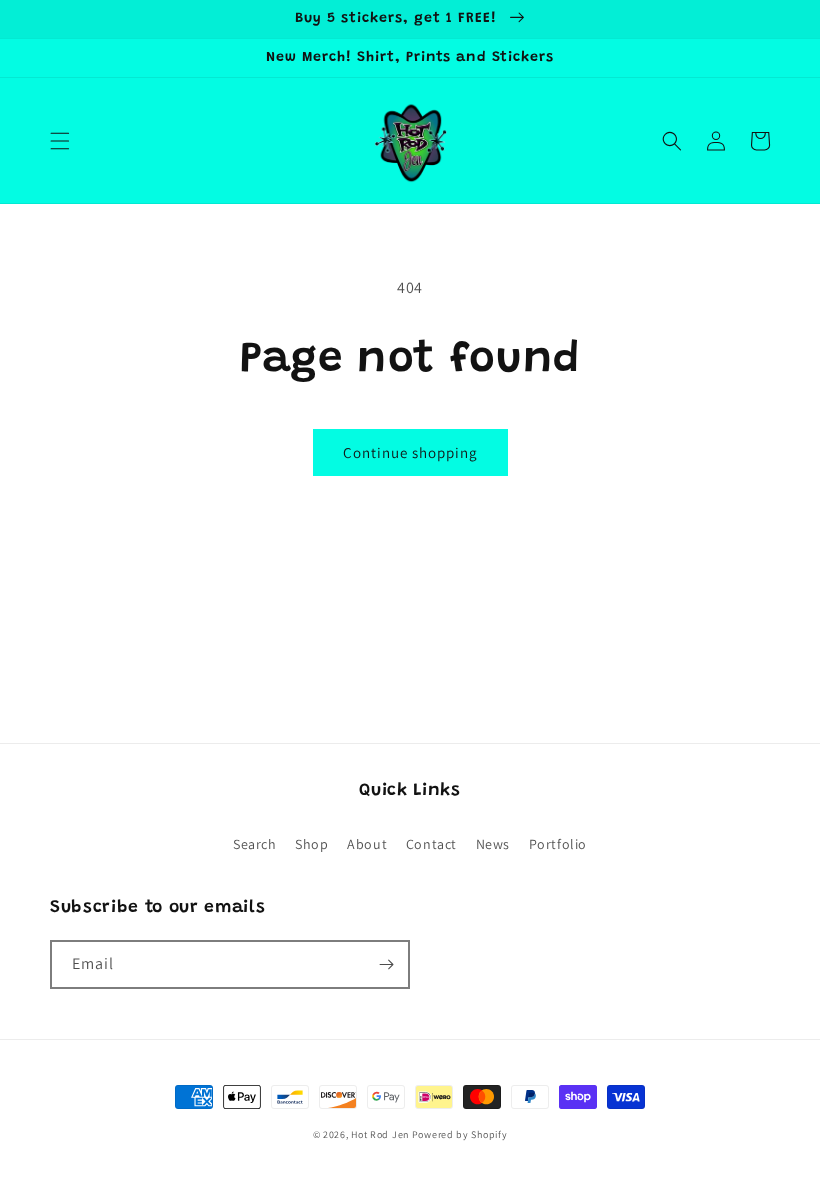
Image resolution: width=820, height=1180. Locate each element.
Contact (431, 844)
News (493, 844)
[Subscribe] (386, 964)
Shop (311, 844)
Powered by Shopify (460, 1134)
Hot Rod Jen (380, 1134)
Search (255, 844)
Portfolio (558, 844)
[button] (60, 141)
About (367, 844)
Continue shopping (410, 452)
